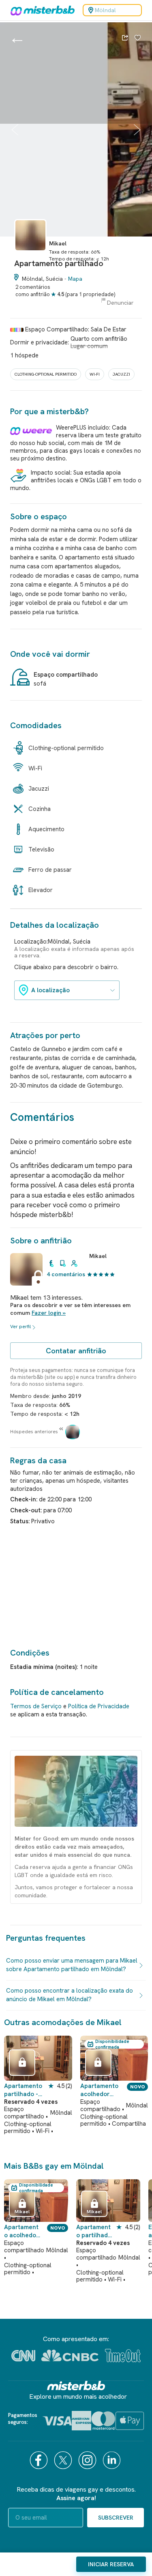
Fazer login (46, 1313)
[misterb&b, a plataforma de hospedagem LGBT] (41, 10)
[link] (30, 255)
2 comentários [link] (33, 287)
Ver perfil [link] (20, 1327)
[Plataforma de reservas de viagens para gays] (76, 2386)
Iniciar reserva (111, 2564)
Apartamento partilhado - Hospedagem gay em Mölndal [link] (23, 2090)
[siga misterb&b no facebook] (40, 2460)
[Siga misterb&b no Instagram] (88, 2460)
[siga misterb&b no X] (64, 2460)
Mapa (75, 279)
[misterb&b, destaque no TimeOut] (123, 2356)
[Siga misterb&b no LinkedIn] (113, 2460)
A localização (50, 990)
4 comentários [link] (66, 1274)
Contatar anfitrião (76, 1351)
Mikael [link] (98, 1256)
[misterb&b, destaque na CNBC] (70, 2356)
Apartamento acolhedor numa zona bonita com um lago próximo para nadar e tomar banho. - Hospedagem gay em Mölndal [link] (101, 2090)
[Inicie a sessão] (138, 39)
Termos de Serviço (36, 1706)
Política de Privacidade (99, 1706)
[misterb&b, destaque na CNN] (23, 2356)
